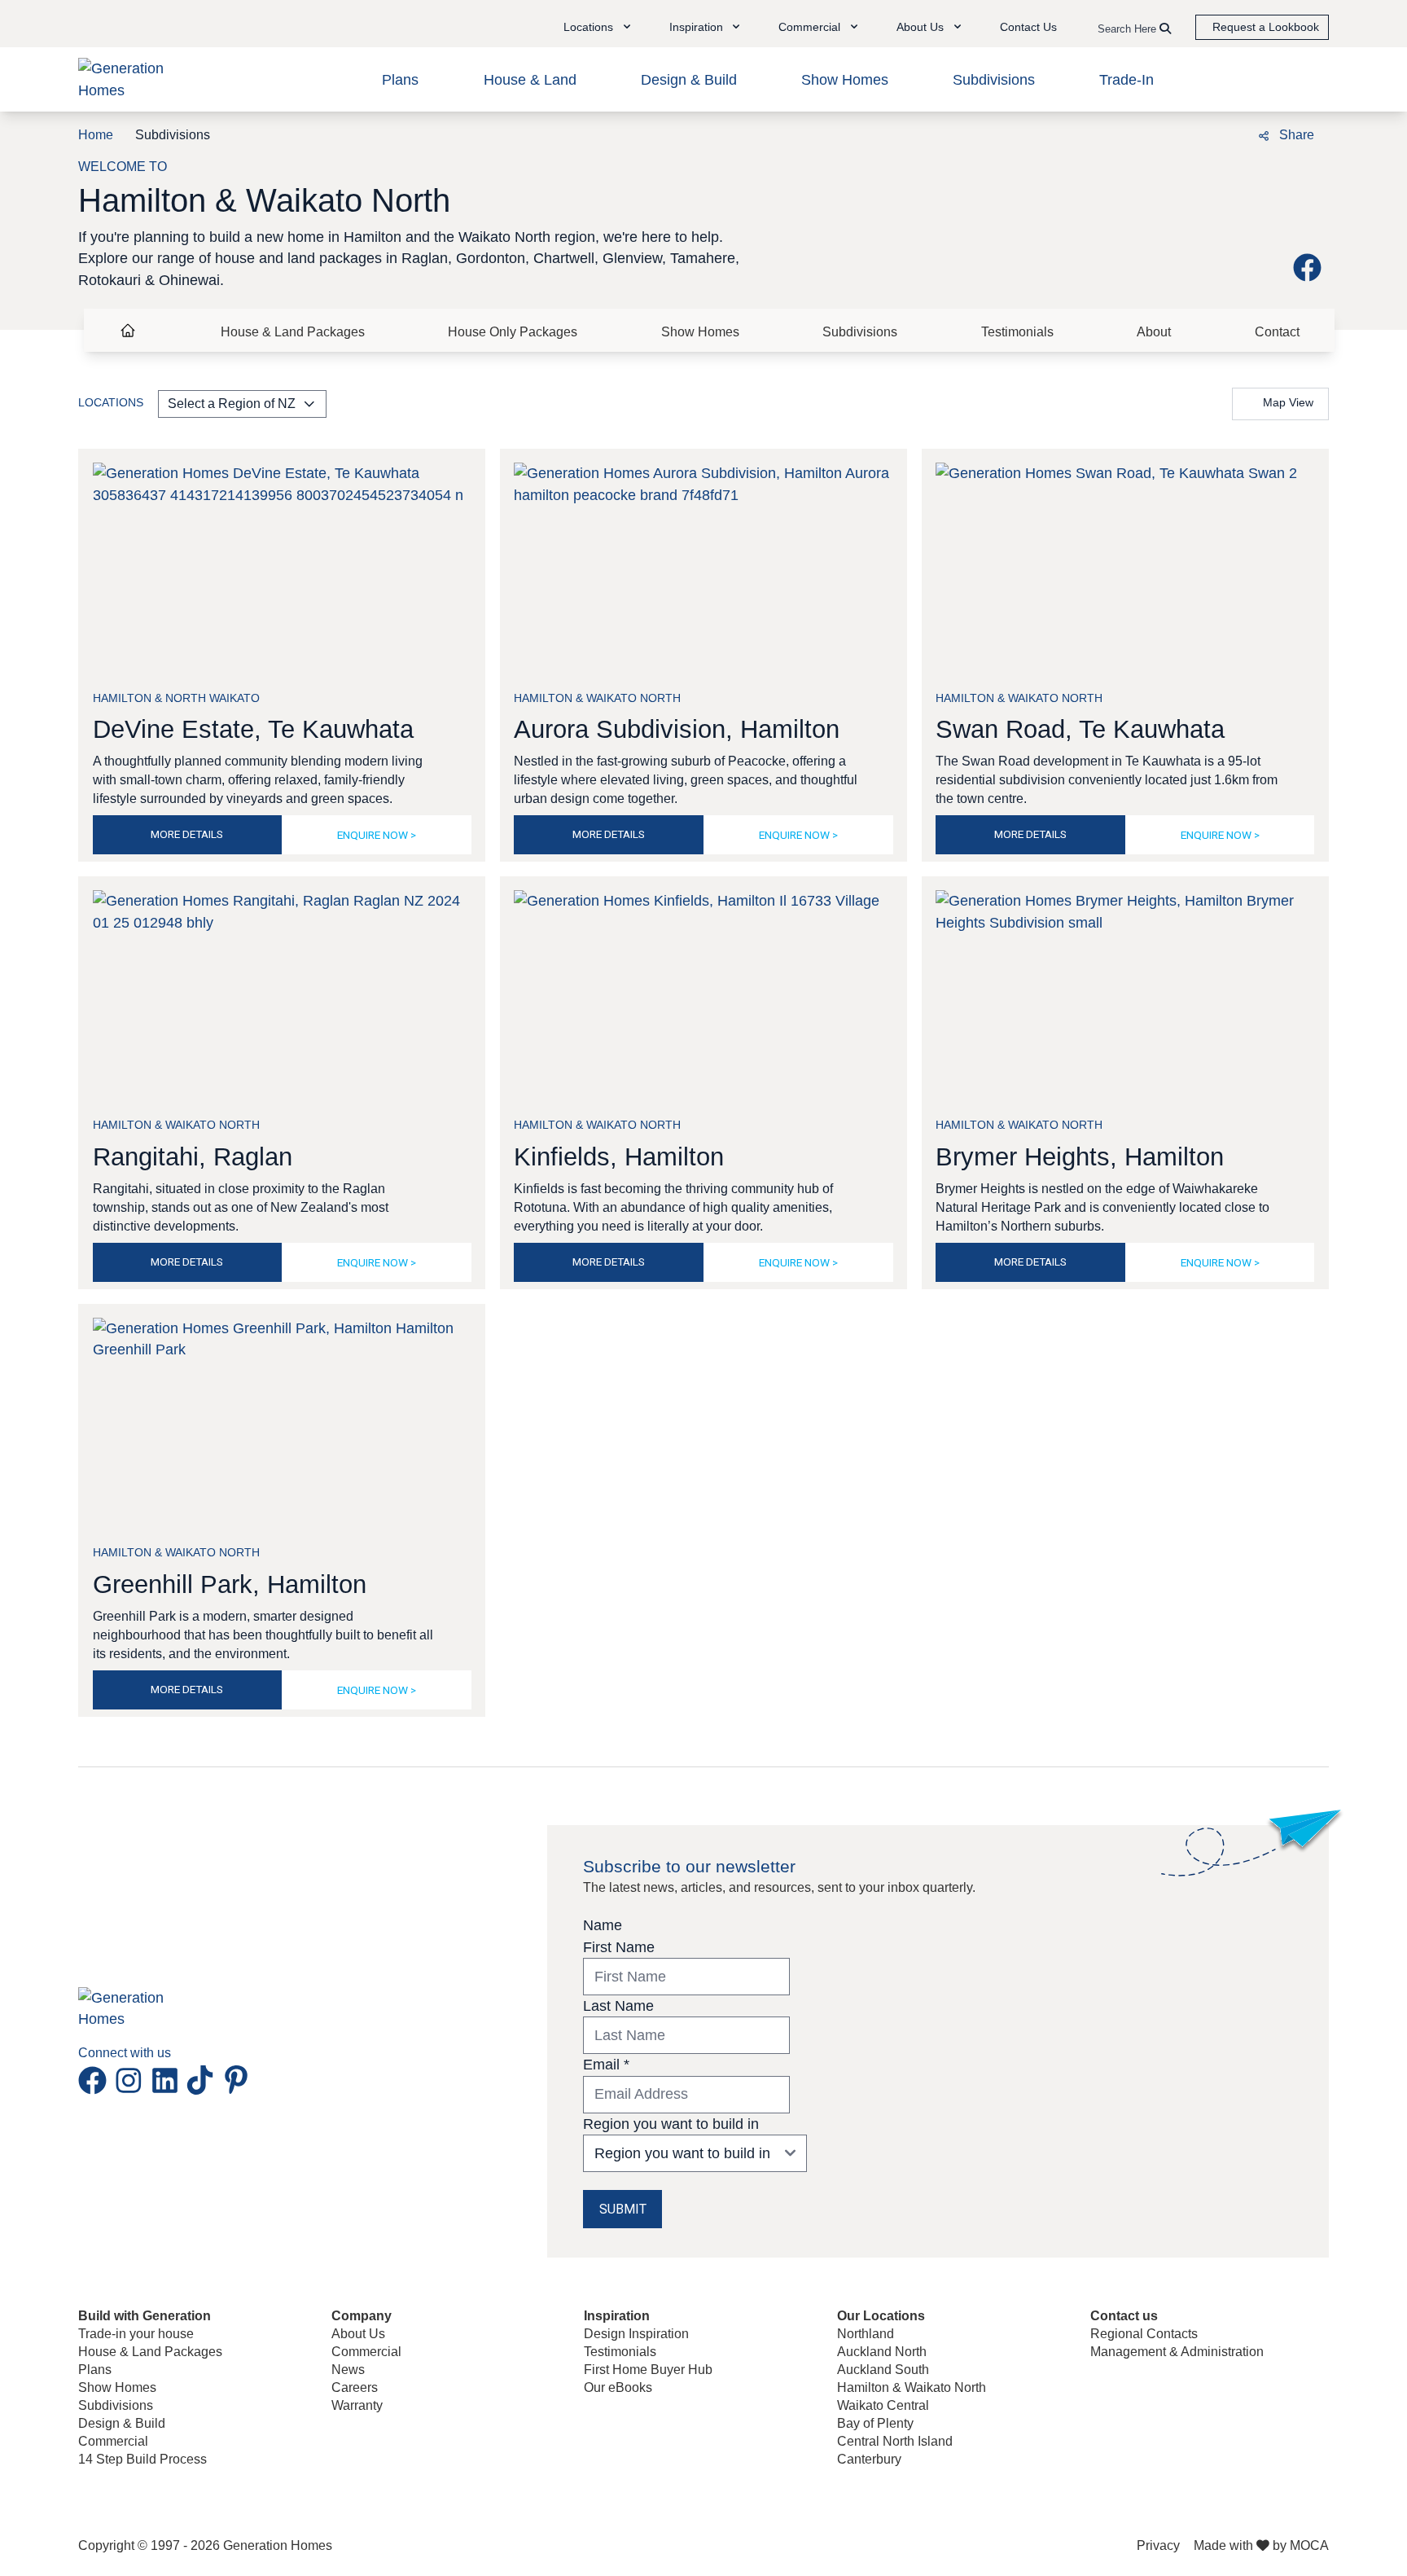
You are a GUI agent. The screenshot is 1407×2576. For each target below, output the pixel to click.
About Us (358, 2334)
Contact (1277, 332)
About (1154, 332)
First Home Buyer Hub (648, 2370)
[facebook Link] (1311, 267)
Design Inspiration (636, 2334)
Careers (355, 2387)
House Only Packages (513, 332)
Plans (400, 80)
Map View (1288, 403)
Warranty (357, 2405)
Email (606, 2065)
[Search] (1165, 29)
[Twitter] (1225, 134)
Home (96, 135)
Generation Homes (278, 2545)
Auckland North (882, 2352)
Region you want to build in (671, 2124)
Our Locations (881, 2316)
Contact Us (1028, 27)
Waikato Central (883, 2405)
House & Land (530, 80)
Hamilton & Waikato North (912, 2387)
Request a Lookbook (1266, 27)
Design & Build (689, 80)
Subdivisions (994, 80)
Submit (623, 2209)
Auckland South (883, 2370)
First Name (619, 1947)
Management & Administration (1177, 2352)
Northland (866, 2334)
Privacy (1158, 2545)
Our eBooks (618, 2387)
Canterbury (869, 2459)
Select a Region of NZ (232, 404)
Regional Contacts (1144, 2334)
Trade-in (1126, 80)
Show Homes (845, 80)
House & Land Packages (293, 332)
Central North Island (895, 2441)
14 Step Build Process (142, 2459)
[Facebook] (1163, 134)
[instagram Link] (132, 2080)
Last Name (618, 2006)
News (348, 2370)
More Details (187, 834)
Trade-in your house (136, 2334)
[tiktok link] (204, 2080)
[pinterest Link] (236, 2080)
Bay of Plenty (875, 2423)
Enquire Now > (377, 835)
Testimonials (1017, 332)
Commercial (113, 2441)
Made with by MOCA (1261, 2545)
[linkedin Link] (169, 2080)
